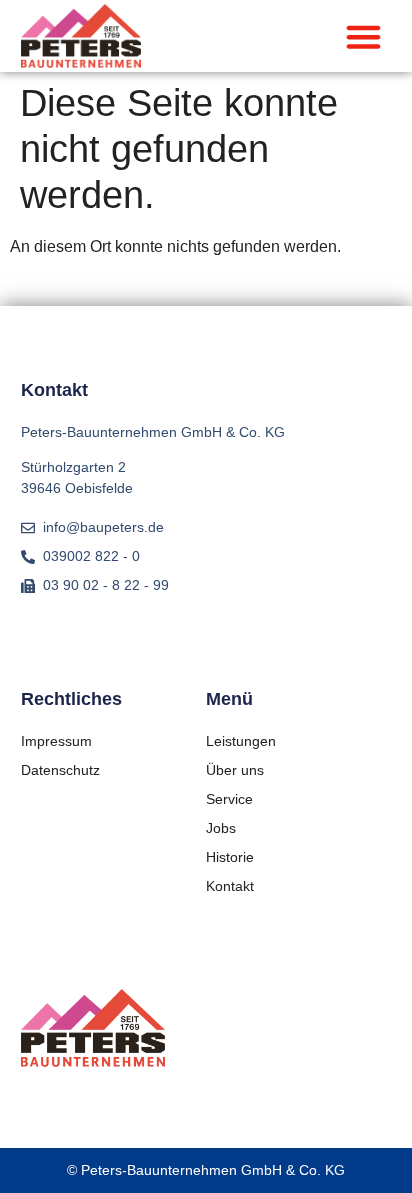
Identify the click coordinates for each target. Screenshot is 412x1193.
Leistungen (241, 741)
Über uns (235, 770)
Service (229, 799)
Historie (230, 857)
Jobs (221, 828)
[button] (364, 36)
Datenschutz (60, 770)
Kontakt (230, 886)
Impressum (56, 741)
